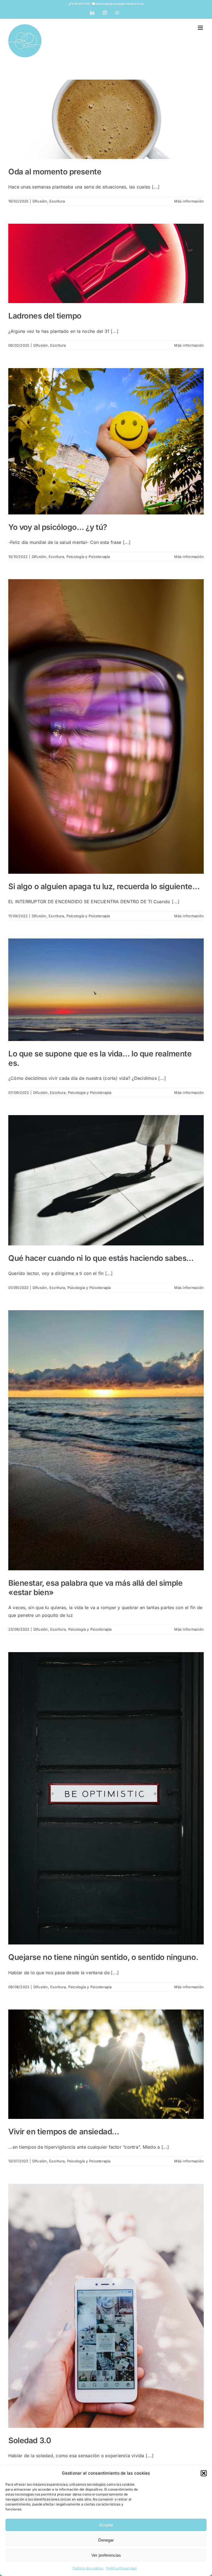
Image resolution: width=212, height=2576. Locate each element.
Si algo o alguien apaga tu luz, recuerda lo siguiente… (104, 886)
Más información (189, 201)
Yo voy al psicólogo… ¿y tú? (58, 527)
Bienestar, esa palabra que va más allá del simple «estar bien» (95, 1588)
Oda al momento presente (55, 172)
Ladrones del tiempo (45, 316)
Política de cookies (88, 2568)
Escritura (57, 201)
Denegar (106, 2540)
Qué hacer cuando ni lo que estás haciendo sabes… (101, 1258)
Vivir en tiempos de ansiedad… (64, 2132)
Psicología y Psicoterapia (88, 557)
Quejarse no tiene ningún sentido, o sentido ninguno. (103, 1957)
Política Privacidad (121, 2568)
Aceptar (106, 2525)
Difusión (40, 201)
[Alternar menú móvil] (201, 28)
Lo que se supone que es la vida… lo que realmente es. (100, 1058)
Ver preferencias (106, 2555)
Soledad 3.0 (30, 2440)
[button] (204, 2473)
